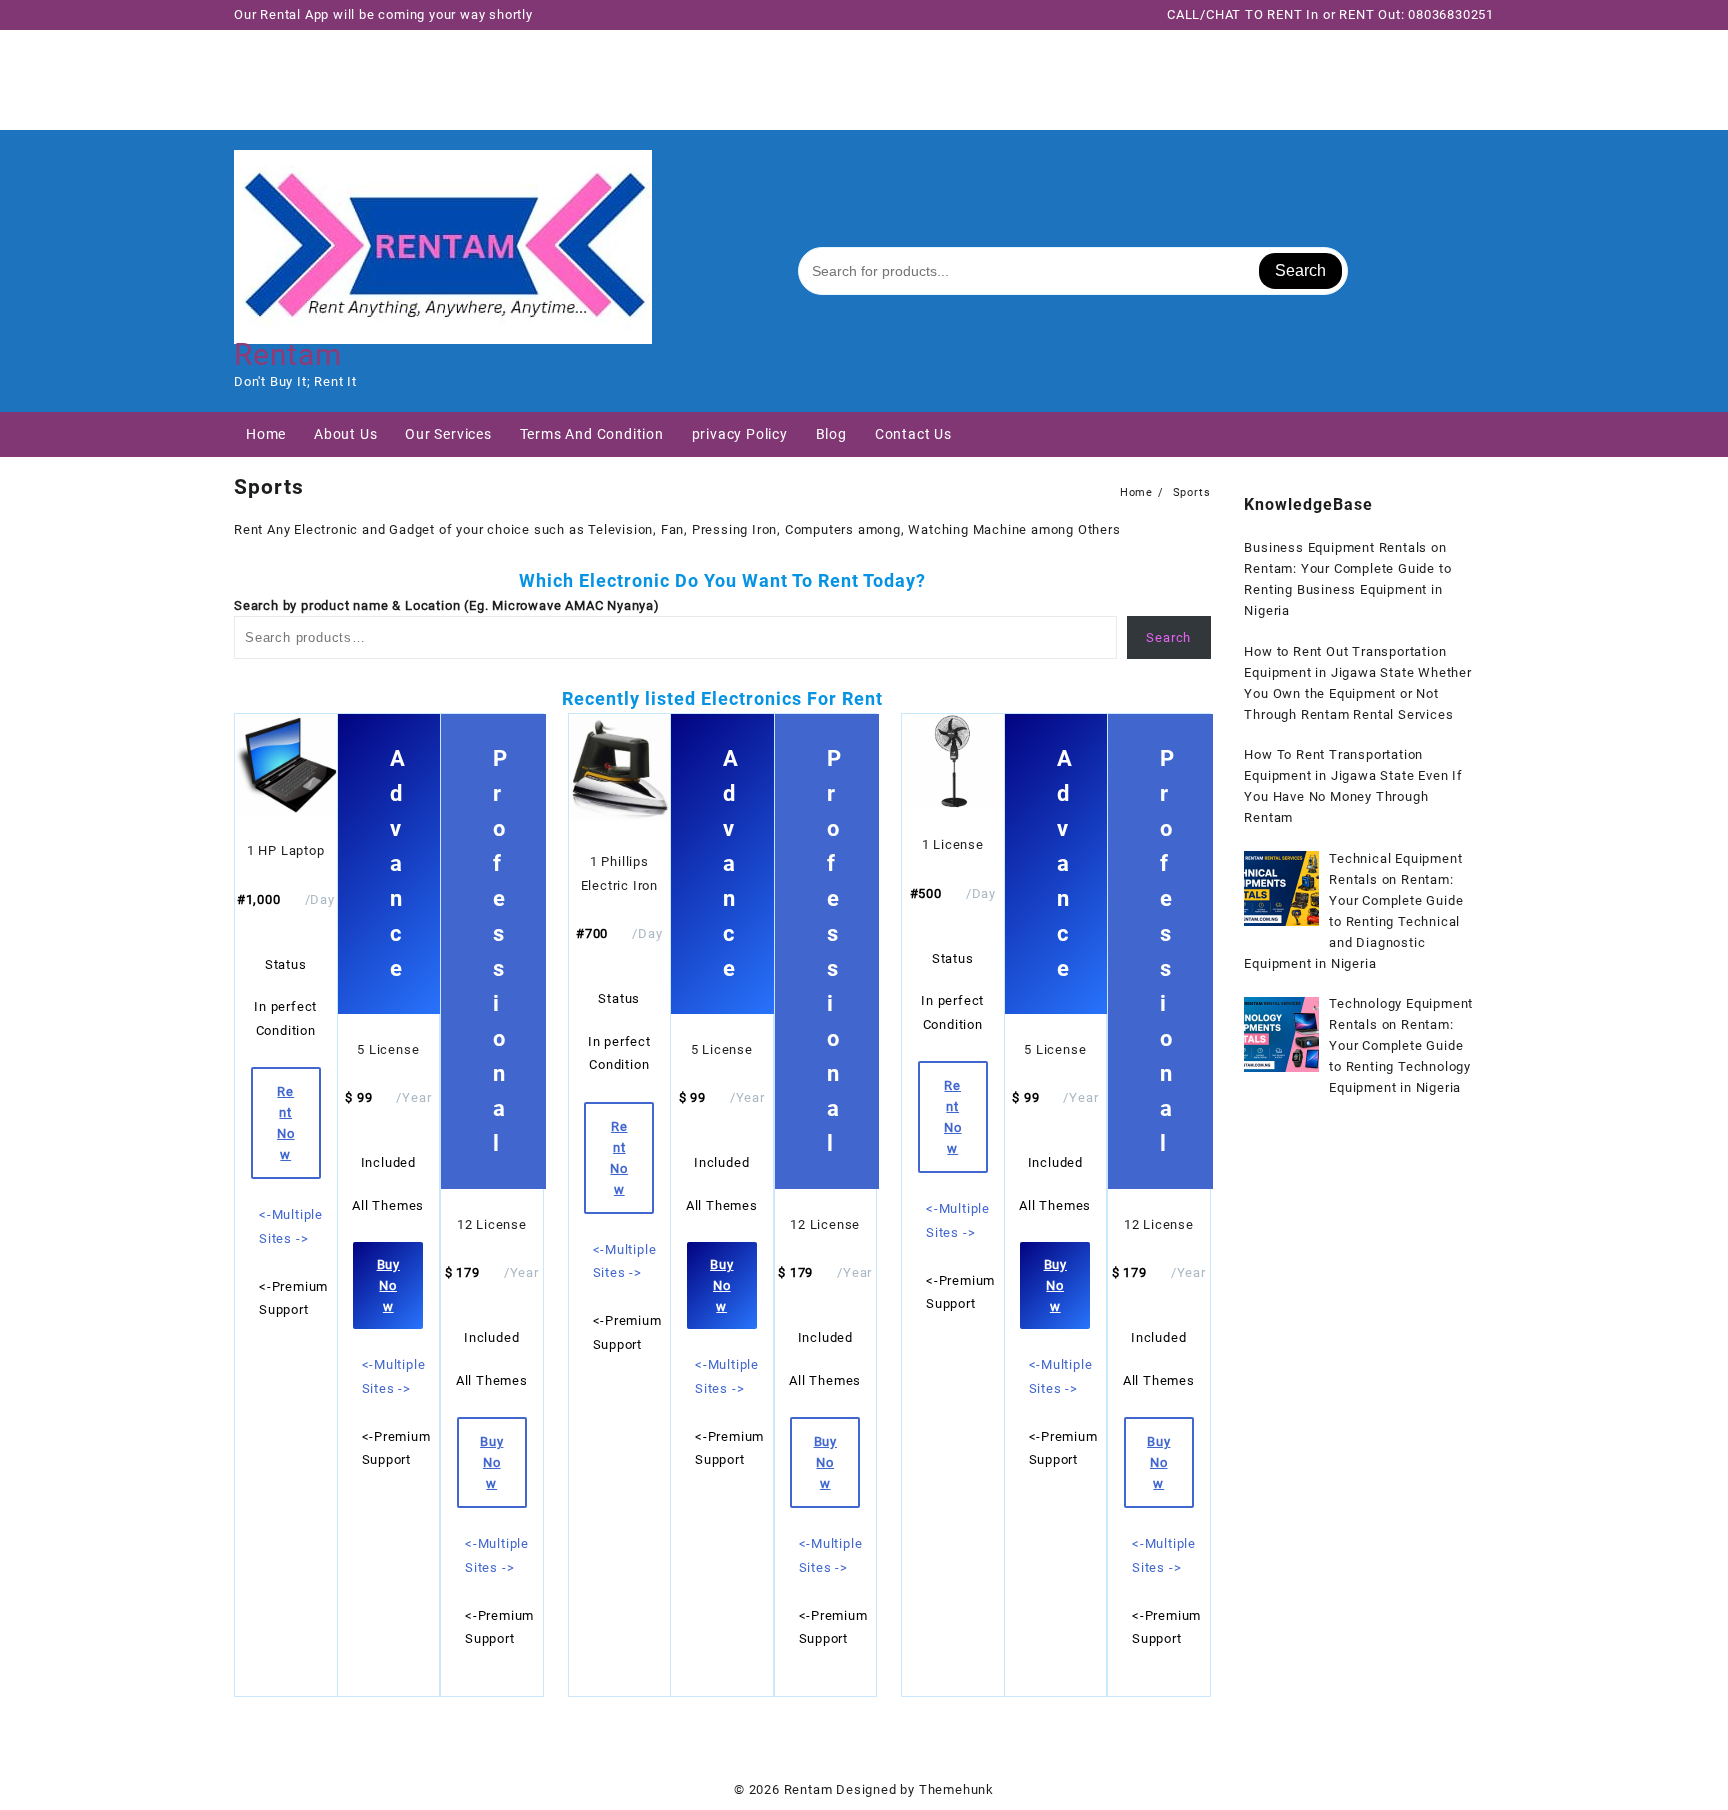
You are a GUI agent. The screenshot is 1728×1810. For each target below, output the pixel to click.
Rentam (288, 354)
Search (1300, 270)
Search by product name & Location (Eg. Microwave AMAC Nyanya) (447, 605)
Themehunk (956, 1789)
